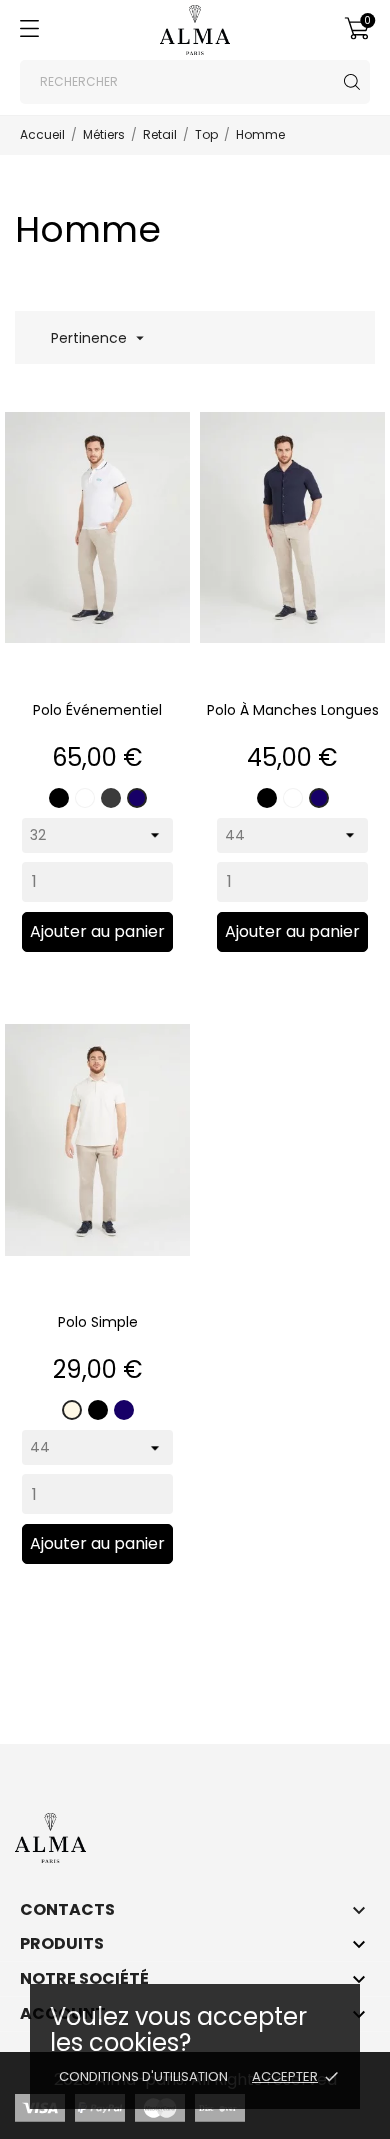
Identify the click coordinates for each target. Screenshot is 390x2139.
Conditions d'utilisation (143, 2076)
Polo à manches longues (293, 710)
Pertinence (96, 338)
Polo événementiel (97, 710)
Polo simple (98, 1322)
